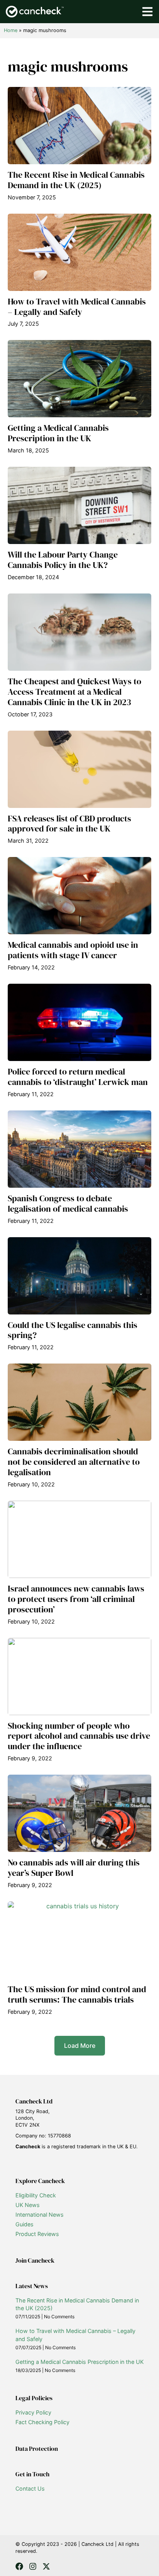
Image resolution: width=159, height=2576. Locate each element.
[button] (80, 2046)
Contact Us (30, 2488)
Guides (25, 2224)
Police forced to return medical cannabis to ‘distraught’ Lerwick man (78, 1077)
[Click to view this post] (79, 126)
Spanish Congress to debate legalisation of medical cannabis (68, 1204)
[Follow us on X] (46, 2566)
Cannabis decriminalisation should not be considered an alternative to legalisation (74, 1462)
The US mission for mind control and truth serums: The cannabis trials (77, 1994)
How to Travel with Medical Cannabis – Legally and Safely (77, 307)
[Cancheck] (35, 12)
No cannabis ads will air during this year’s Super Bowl (74, 1868)
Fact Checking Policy (42, 2422)
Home (11, 30)
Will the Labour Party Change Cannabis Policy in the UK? (63, 560)
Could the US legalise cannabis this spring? (73, 1330)
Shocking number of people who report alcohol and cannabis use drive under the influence (79, 1736)
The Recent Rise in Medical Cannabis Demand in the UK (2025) (76, 180)
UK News (28, 2205)
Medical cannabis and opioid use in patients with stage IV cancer (73, 950)
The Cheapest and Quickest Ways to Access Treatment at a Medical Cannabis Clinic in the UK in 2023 (74, 692)
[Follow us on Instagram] (33, 2566)
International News (40, 2215)
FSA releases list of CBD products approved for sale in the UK (69, 824)
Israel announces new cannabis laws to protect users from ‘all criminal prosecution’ (76, 1599)
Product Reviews (37, 2234)
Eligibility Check (36, 2195)
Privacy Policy (33, 2412)
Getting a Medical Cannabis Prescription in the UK (58, 433)
